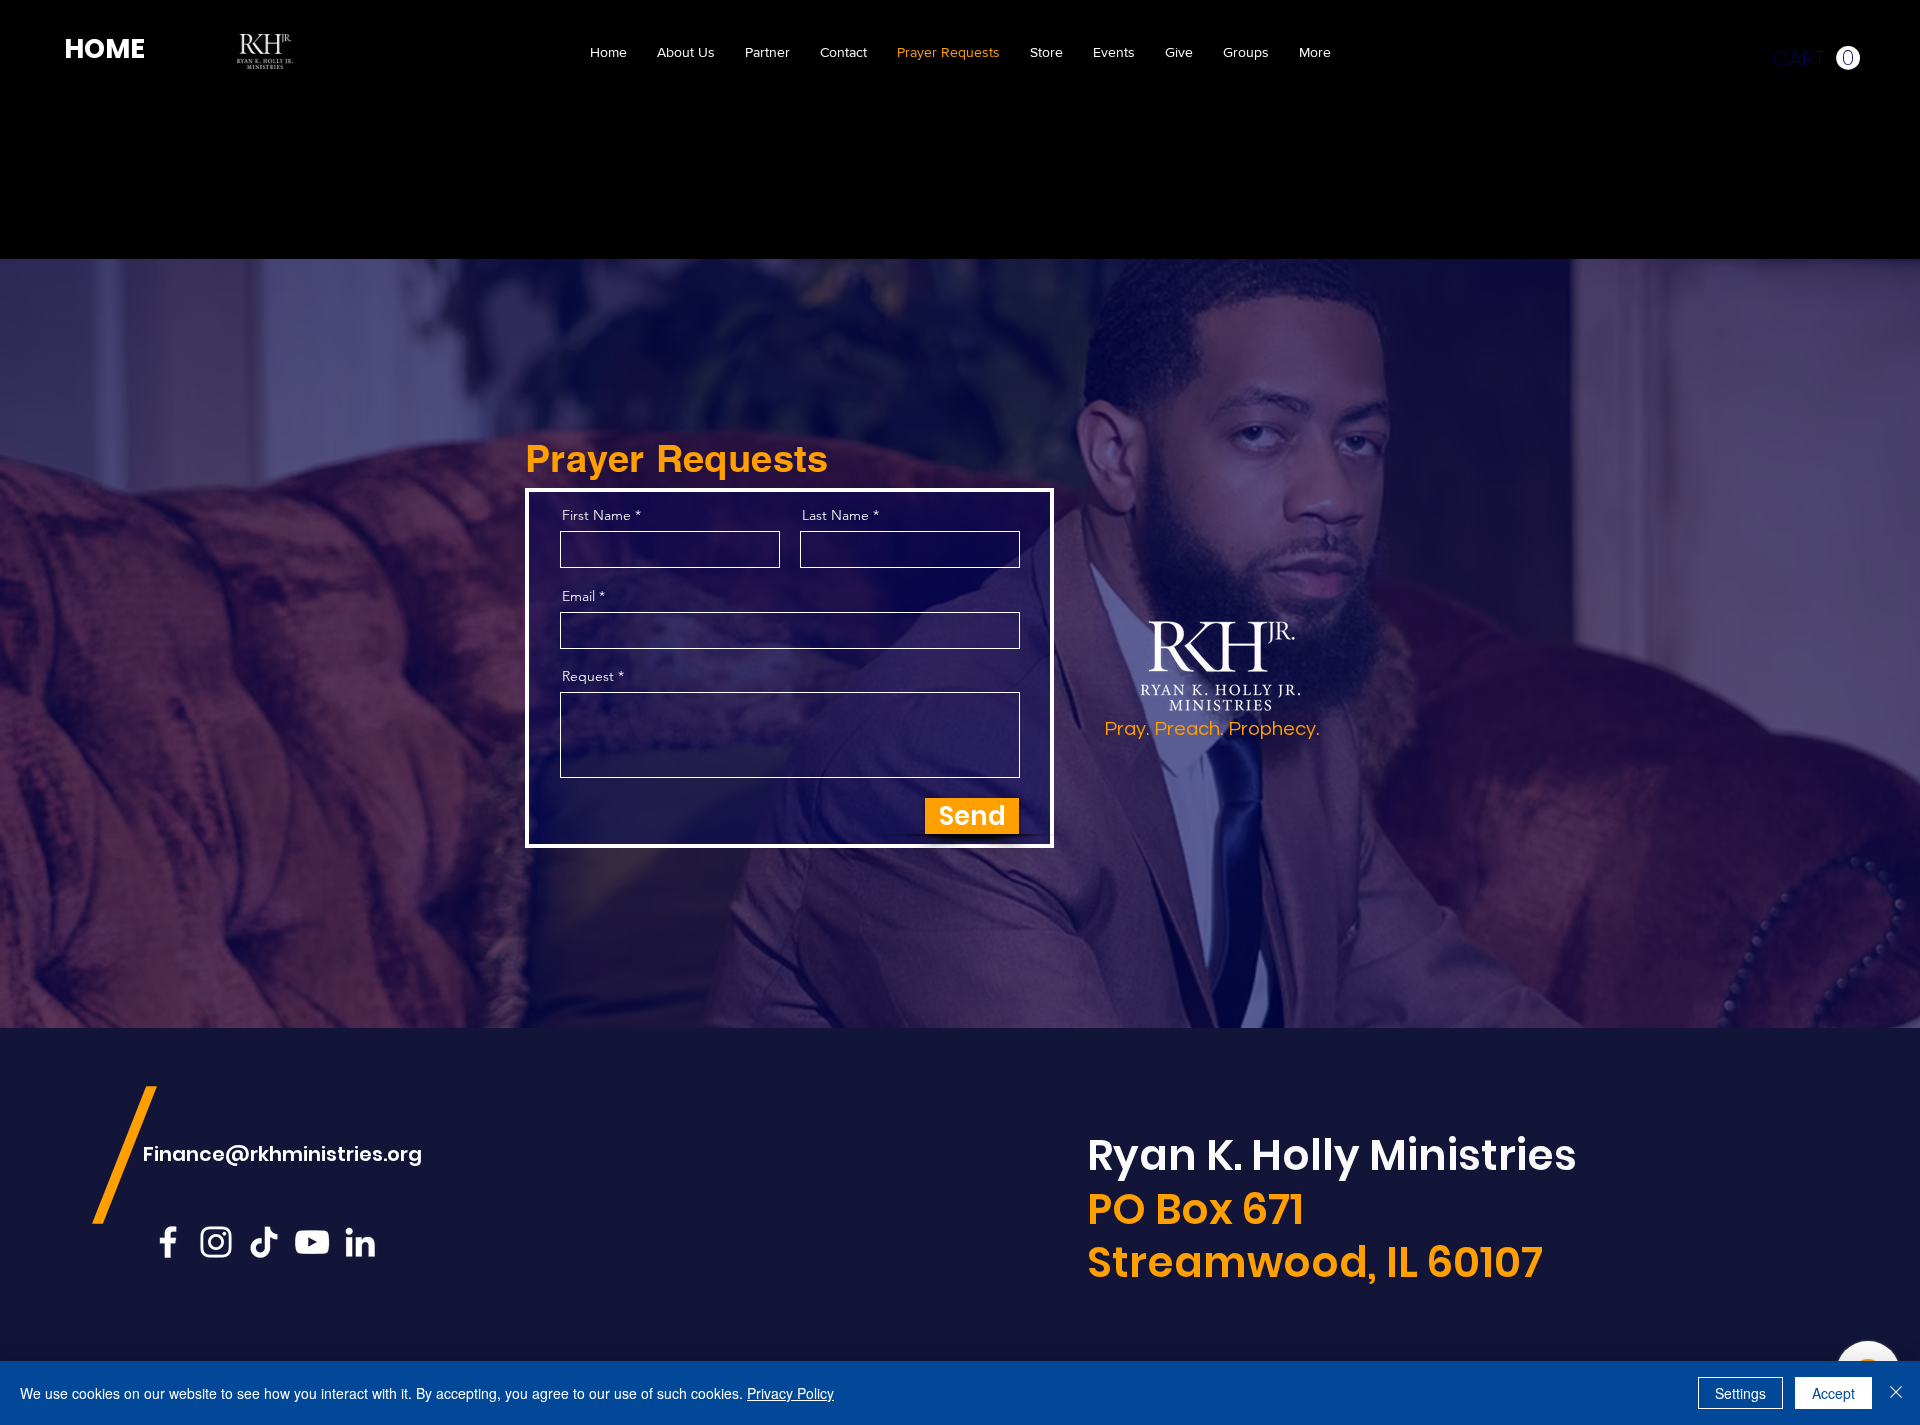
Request (588, 676)
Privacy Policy (790, 1393)
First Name (596, 515)
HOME (104, 48)
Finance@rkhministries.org (282, 1154)
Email (578, 596)
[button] (1816, 58)
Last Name (835, 515)
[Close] (1896, 1393)
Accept (1833, 1393)
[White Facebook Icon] (168, 1242)
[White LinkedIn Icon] (360, 1242)
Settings (1740, 1393)
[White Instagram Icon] (216, 1242)
